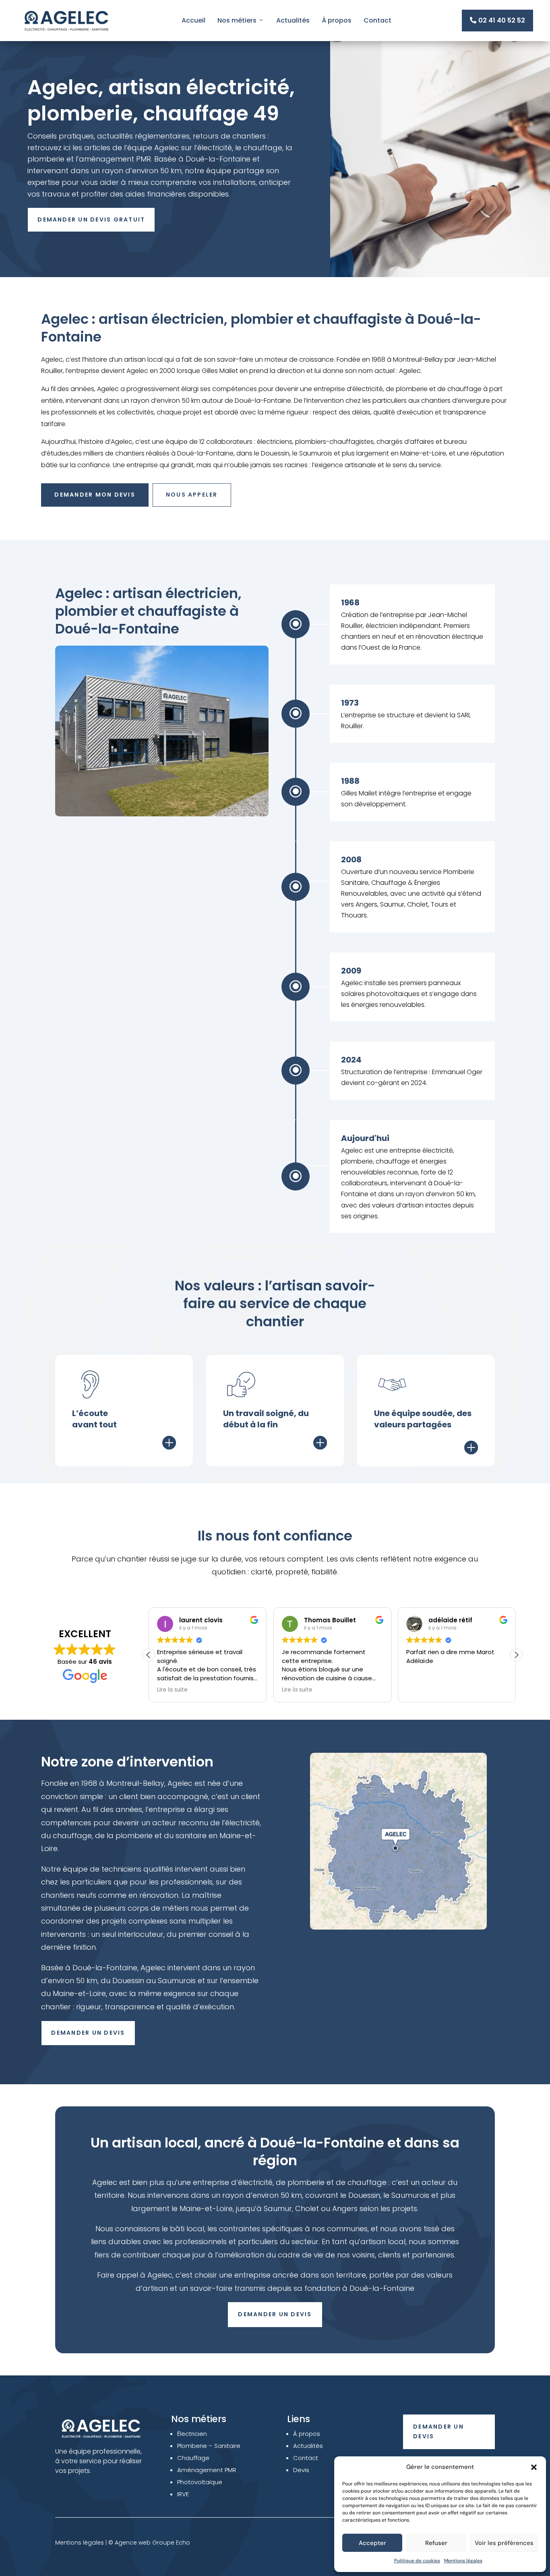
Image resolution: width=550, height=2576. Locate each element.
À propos (337, 20)
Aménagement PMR (207, 2470)
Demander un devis (88, 2033)
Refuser (436, 2543)
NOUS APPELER (192, 495)
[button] (534, 2467)
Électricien (192, 2434)
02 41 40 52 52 (497, 20)
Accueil (193, 20)
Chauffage (193, 2458)
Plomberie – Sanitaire (209, 2446)
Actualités (293, 20)
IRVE (183, 2494)
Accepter (372, 2543)
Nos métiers (237, 20)
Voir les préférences (504, 2543)
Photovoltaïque (200, 2482)
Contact (377, 20)
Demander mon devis (95, 495)
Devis (301, 2470)
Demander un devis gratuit (91, 219)
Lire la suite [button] (172, 1690)
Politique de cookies (417, 2561)
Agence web (133, 2543)
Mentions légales (463, 2561)
